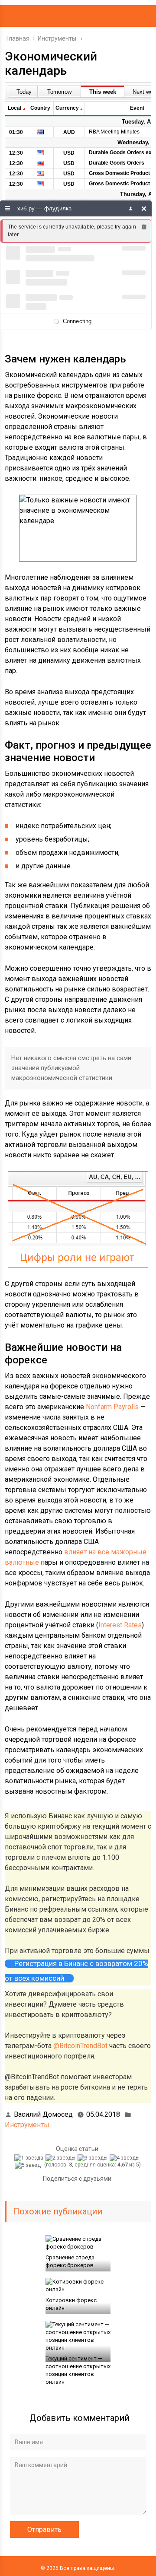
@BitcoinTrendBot (80, 2046)
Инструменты (27, 2125)
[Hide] (144, 208)
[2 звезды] (62, 2158)
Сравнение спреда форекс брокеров (70, 2261)
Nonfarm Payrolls (112, 1407)
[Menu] (8, 208)
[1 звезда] (30, 2158)
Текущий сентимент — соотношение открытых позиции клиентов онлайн (78, 2370)
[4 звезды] (126, 2158)
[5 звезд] (29, 2165)
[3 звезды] (94, 2158)
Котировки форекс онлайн (71, 2304)
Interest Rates (120, 1625)
